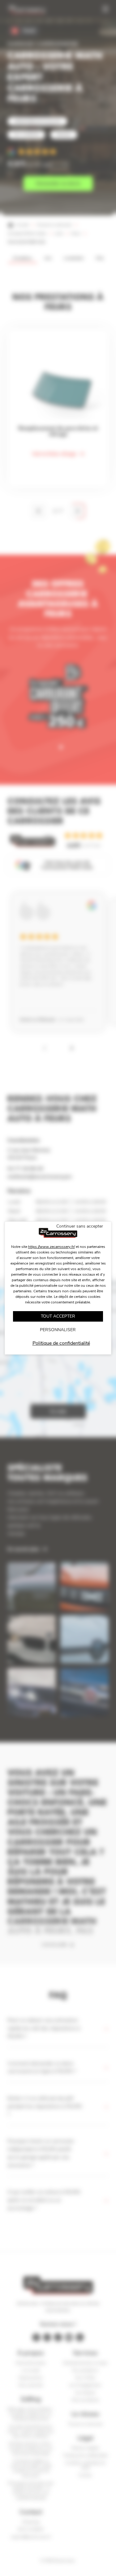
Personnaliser (58, 1330)
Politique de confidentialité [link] (61, 1343)
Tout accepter (58, 1316)
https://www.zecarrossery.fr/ (52, 1247)
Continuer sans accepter (80, 1226)
